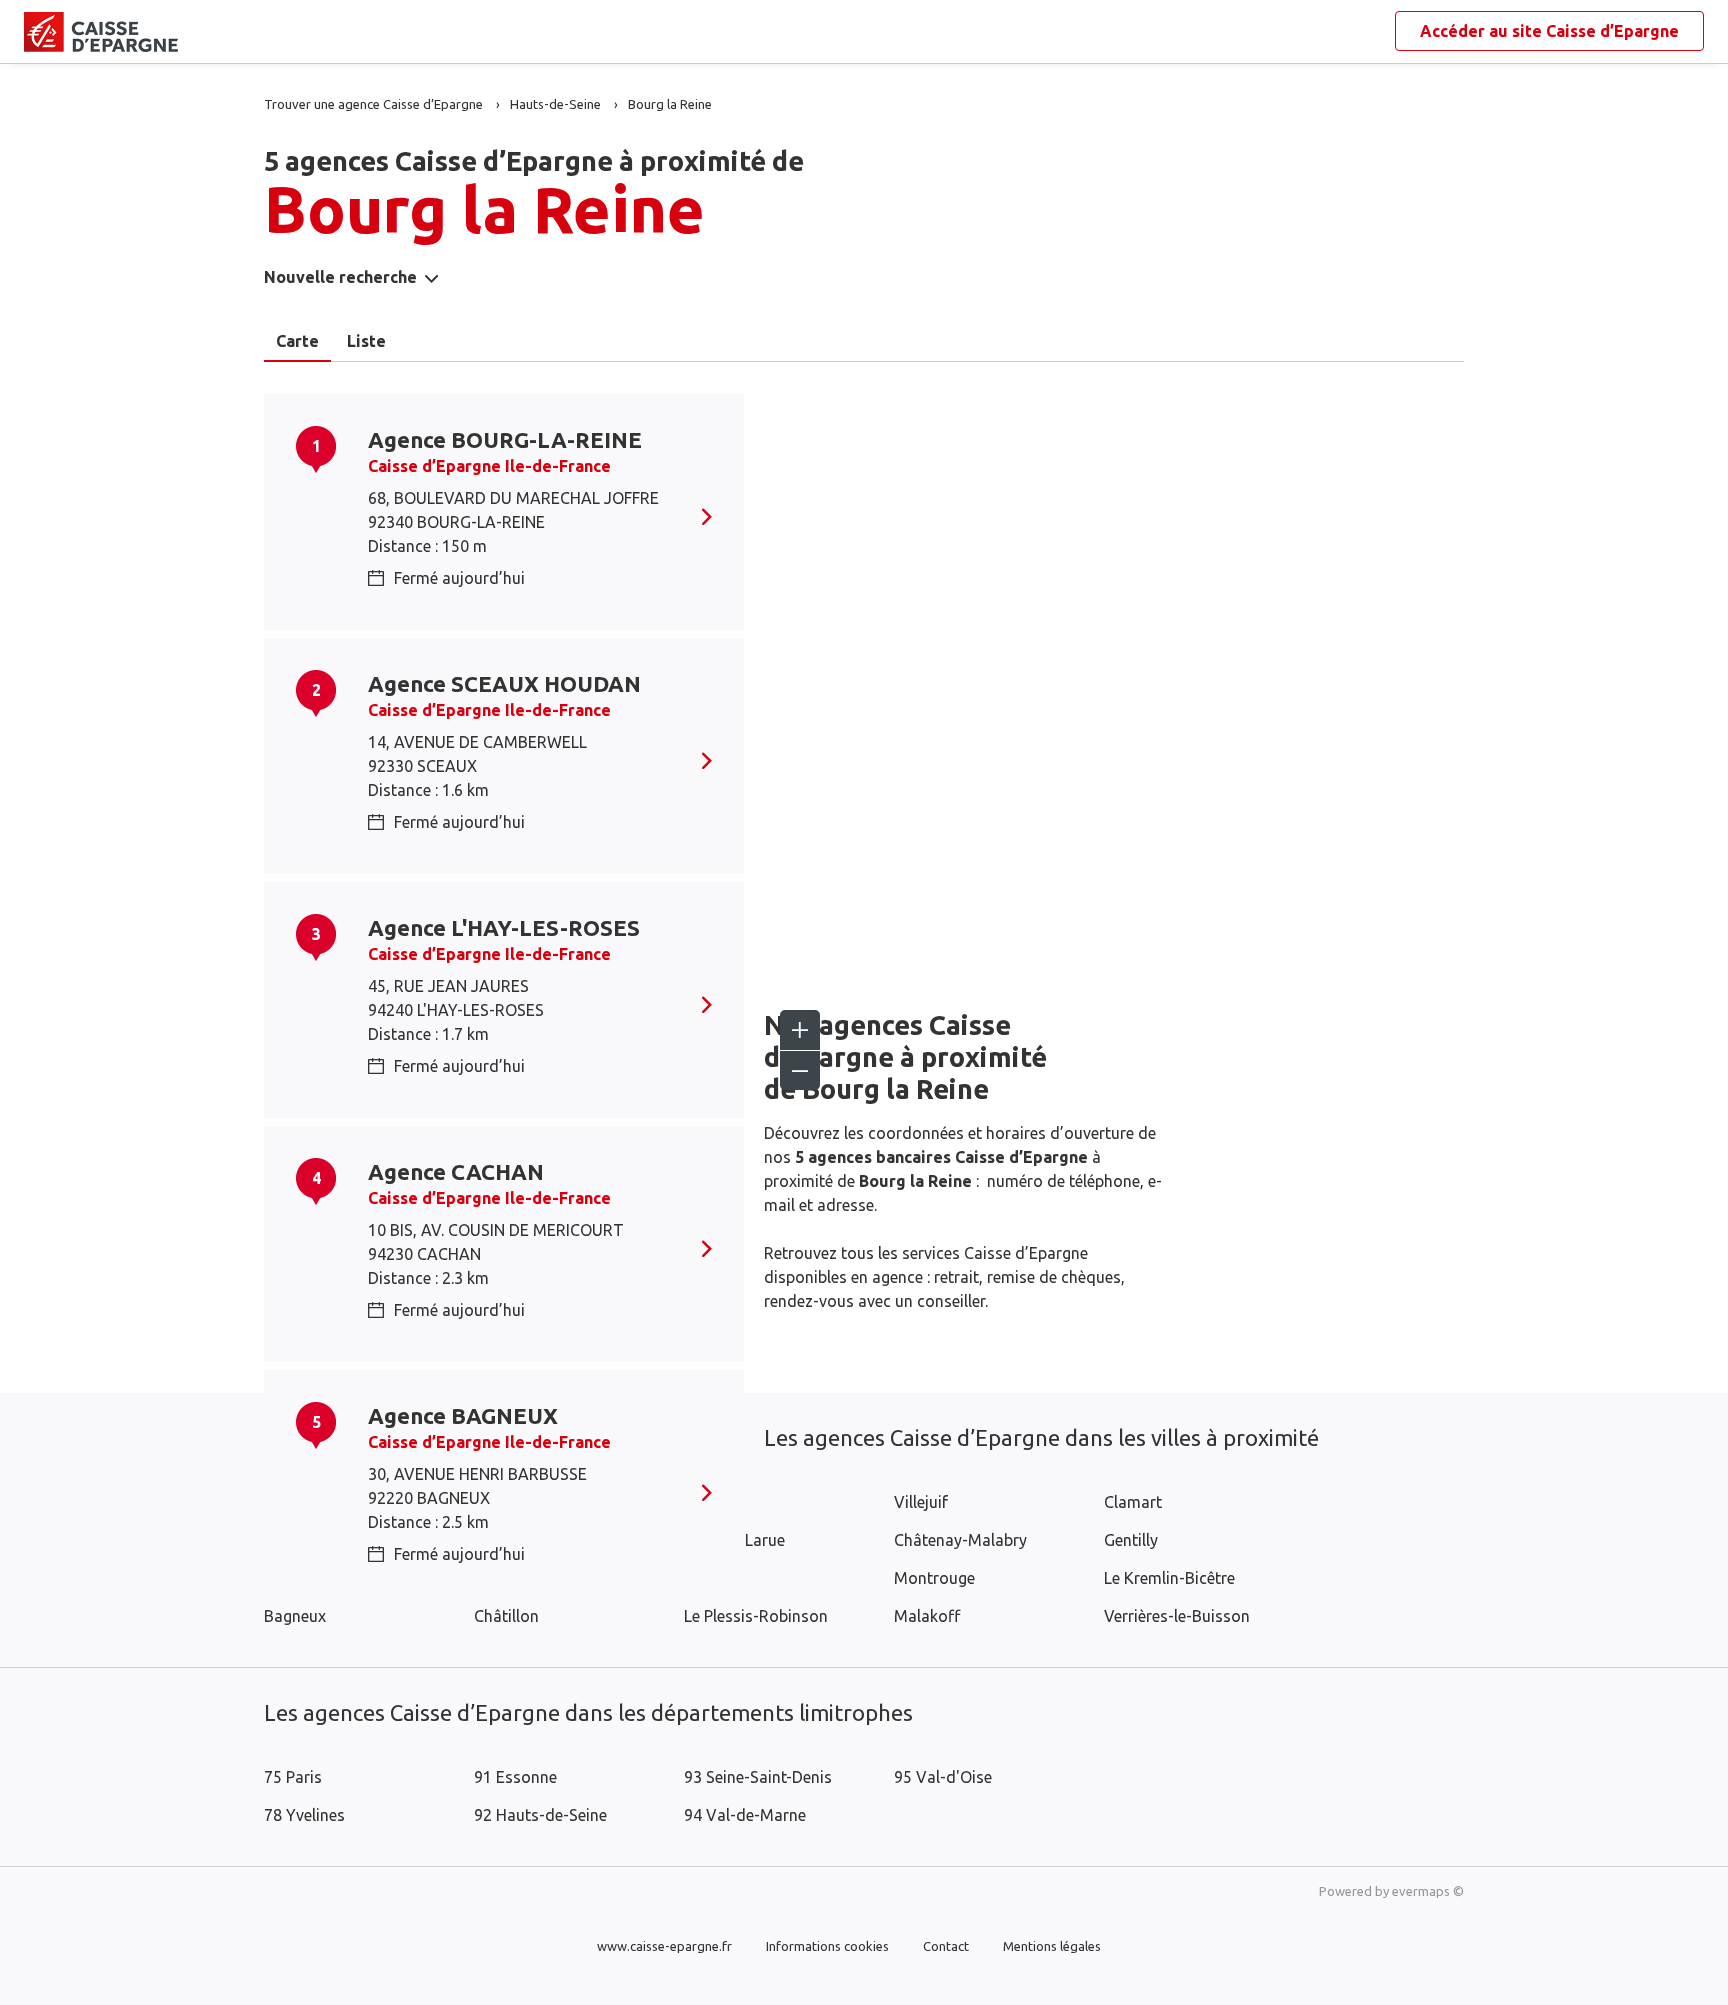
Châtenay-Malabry (960, 1540)
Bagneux (295, 1616)
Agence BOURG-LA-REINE (505, 439)
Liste (366, 341)
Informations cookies (827, 1946)
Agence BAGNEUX (463, 1415)
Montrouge (934, 1578)
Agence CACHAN (456, 1171)
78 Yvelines (304, 1815)
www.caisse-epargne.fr (664, 1946)
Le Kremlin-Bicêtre (1169, 1578)
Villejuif (921, 1502)
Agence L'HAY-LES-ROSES (504, 927)
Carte (297, 341)
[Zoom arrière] (800, 1070)
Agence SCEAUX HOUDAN (504, 683)
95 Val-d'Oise (943, 1777)
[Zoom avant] (800, 1030)
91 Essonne (515, 1777)
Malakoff (927, 1616)
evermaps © (1428, 1891)
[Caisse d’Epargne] (40, 32)
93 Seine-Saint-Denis (758, 1777)
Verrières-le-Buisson (1177, 1616)
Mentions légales (1052, 1946)
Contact (946, 1946)
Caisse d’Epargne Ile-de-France (489, 466)
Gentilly (1131, 1540)
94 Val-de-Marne (745, 1815)
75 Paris (293, 1777)
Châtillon (506, 1616)
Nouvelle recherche (340, 277)
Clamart (1133, 1502)
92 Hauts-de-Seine (540, 1815)
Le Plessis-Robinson (756, 1616)
